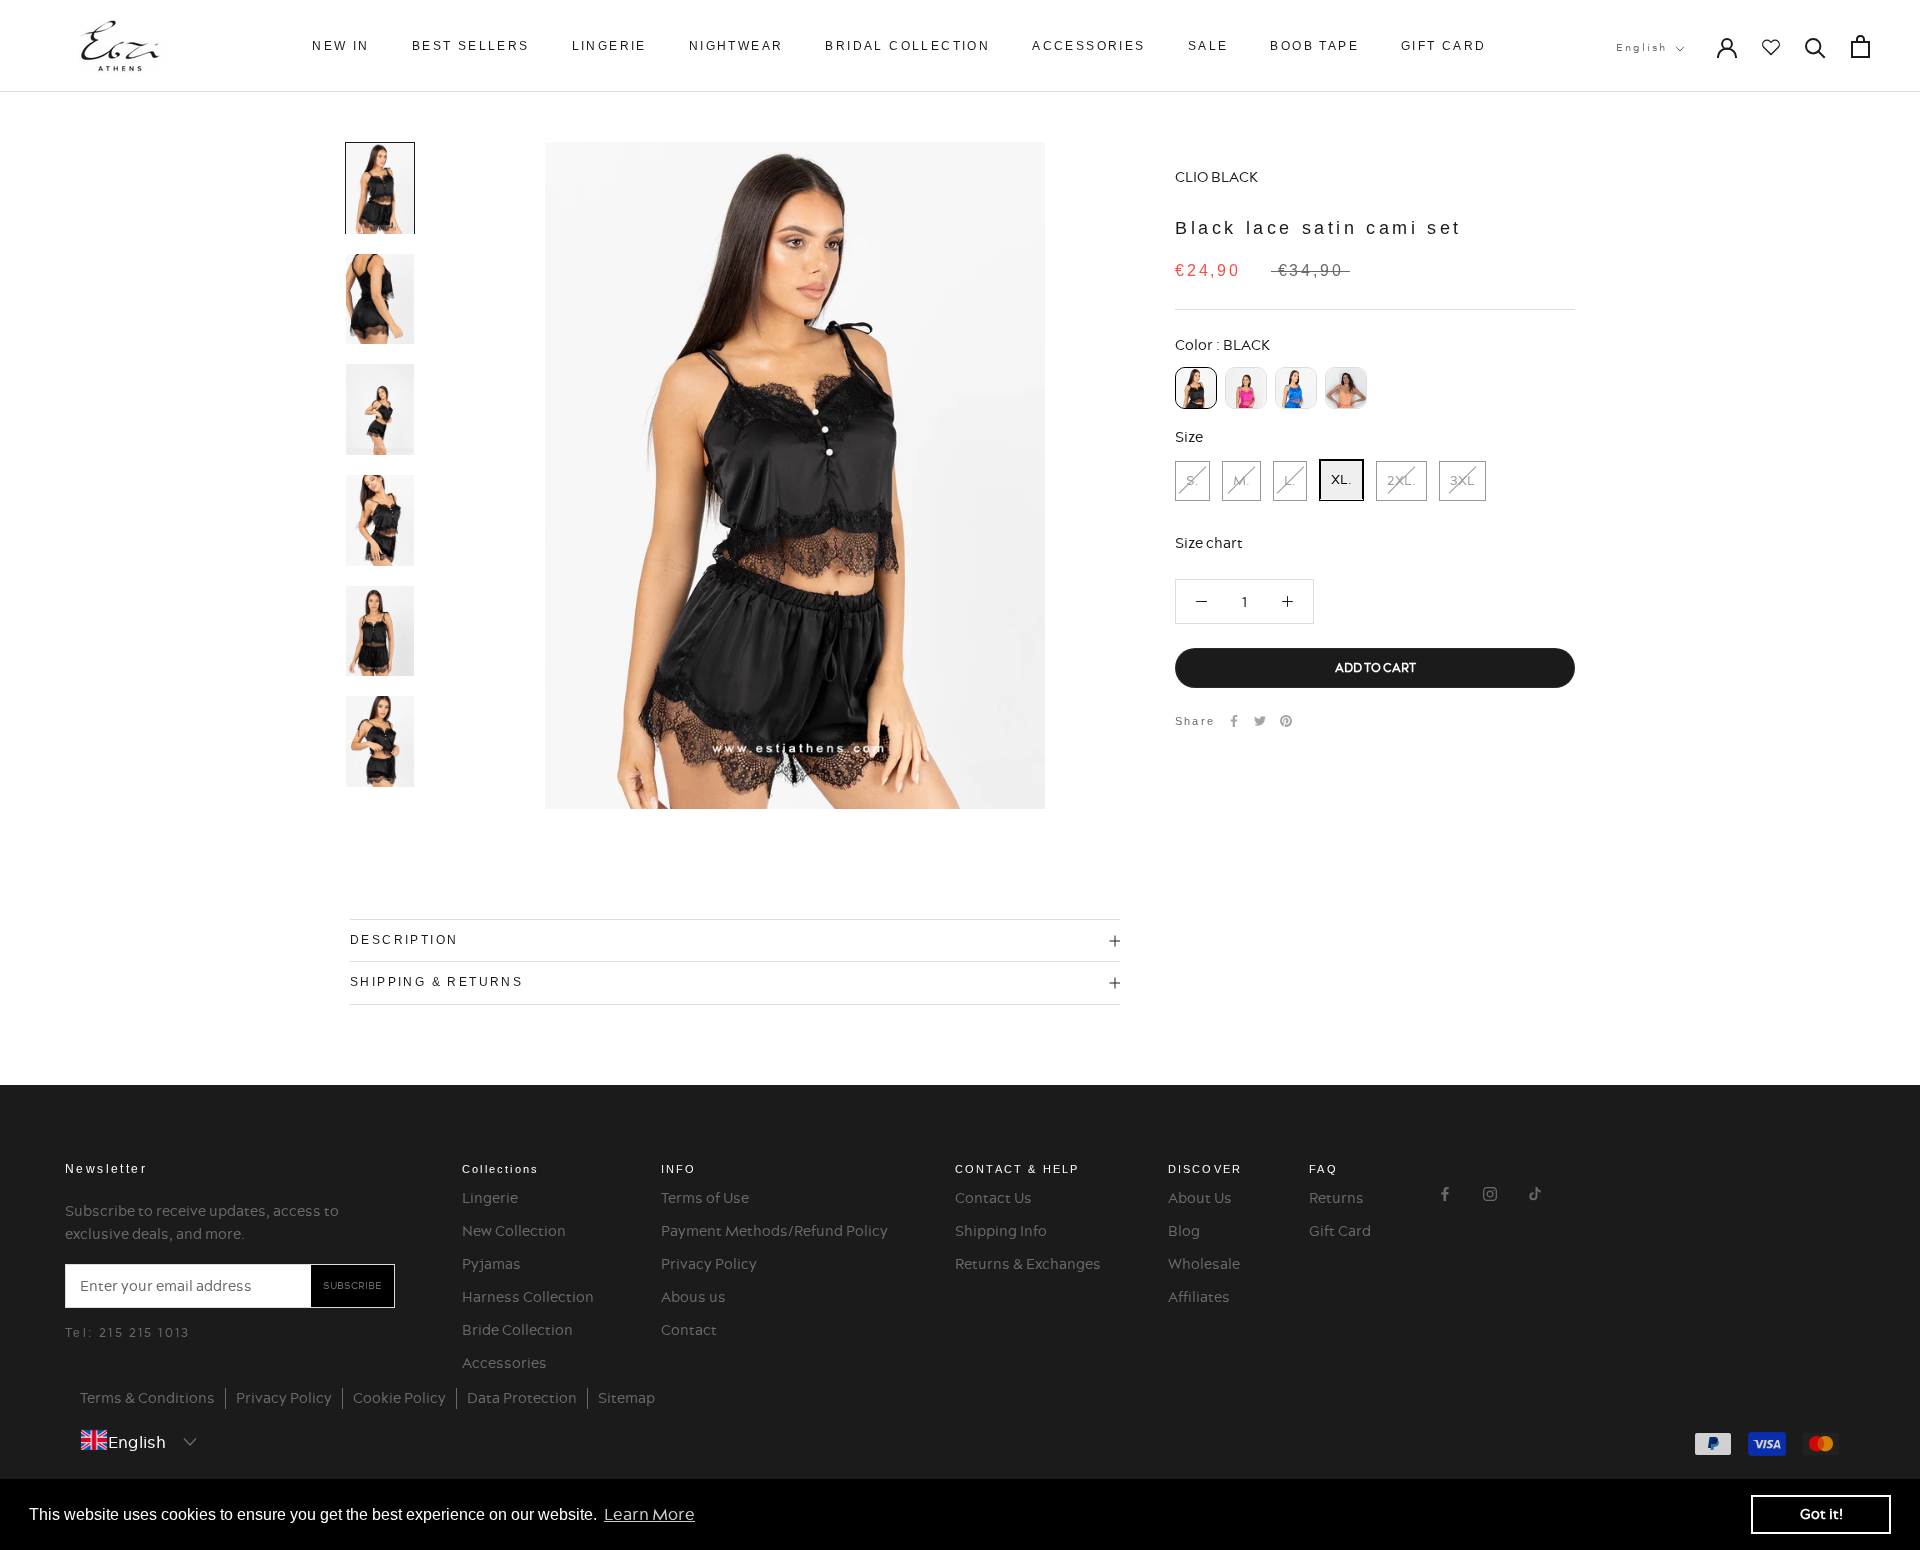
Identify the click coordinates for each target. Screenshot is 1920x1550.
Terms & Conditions (147, 1398)
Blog (1184, 1231)
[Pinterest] (1286, 721)
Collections (500, 1169)
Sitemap (626, 1398)
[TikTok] (1535, 1191)
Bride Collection (517, 1330)
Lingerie (490, 1198)
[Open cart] (1860, 46)
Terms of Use (705, 1198)
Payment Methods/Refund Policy (774, 1231)
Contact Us (993, 1198)
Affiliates (1199, 1297)
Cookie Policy (399, 1398)
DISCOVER (1205, 1169)
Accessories (504, 1363)
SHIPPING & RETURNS (436, 982)
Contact (689, 1330)
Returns (1336, 1198)
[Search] (1815, 46)
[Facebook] (1234, 721)
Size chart (1209, 542)
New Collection (514, 1231)
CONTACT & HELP (1017, 1169)
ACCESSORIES (1088, 46)
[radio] (1196, 387)
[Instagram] (1490, 1191)
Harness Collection (528, 1297)
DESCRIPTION (404, 940)
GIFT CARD (1444, 46)
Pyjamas (491, 1264)
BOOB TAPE (1314, 46)
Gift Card (1340, 1231)
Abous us (693, 1297)
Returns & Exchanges (1028, 1264)
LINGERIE (609, 46)
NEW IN (340, 46)
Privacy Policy (709, 1264)
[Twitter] (1260, 721)
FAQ (1323, 1169)
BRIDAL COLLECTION (907, 46)
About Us (1200, 1198)
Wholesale (1204, 1264)
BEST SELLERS (471, 46)
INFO (679, 1169)
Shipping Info (1001, 1231)
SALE (1208, 46)
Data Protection (522, 1398)
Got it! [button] (1821, 1514)
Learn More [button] (649, 1514)
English (1641, 47)
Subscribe (352, 1285)
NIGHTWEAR (736, 46)
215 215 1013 (145, 1332)
